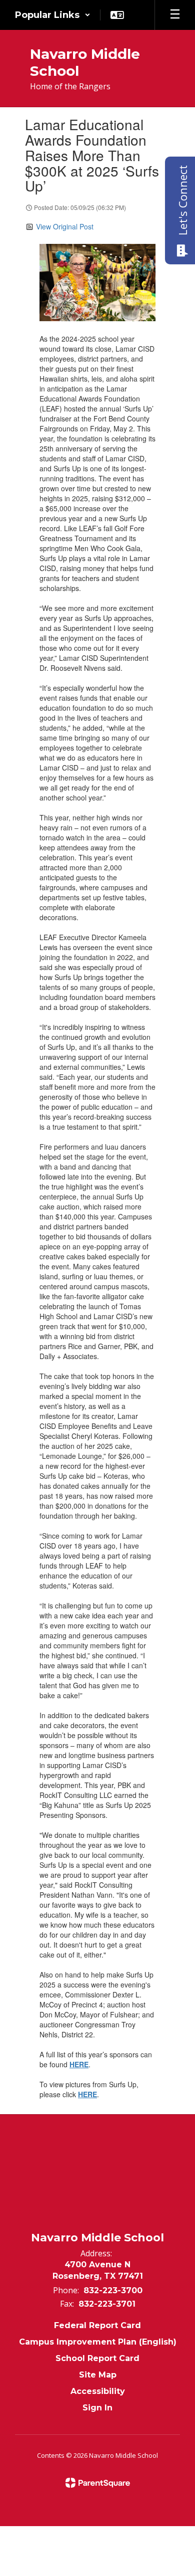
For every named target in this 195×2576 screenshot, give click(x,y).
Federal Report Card (97, 2325)
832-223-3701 (107, 2304)
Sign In (97, 2408)
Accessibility (98, 2391)
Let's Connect (182, 200)
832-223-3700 (113, 2290)
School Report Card (97, 2358)
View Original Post (65, 226)
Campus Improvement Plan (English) (98, 2342)
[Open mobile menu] (175, 15)
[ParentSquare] (98, 2483)
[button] (53, 15)
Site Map (98, 2375)
